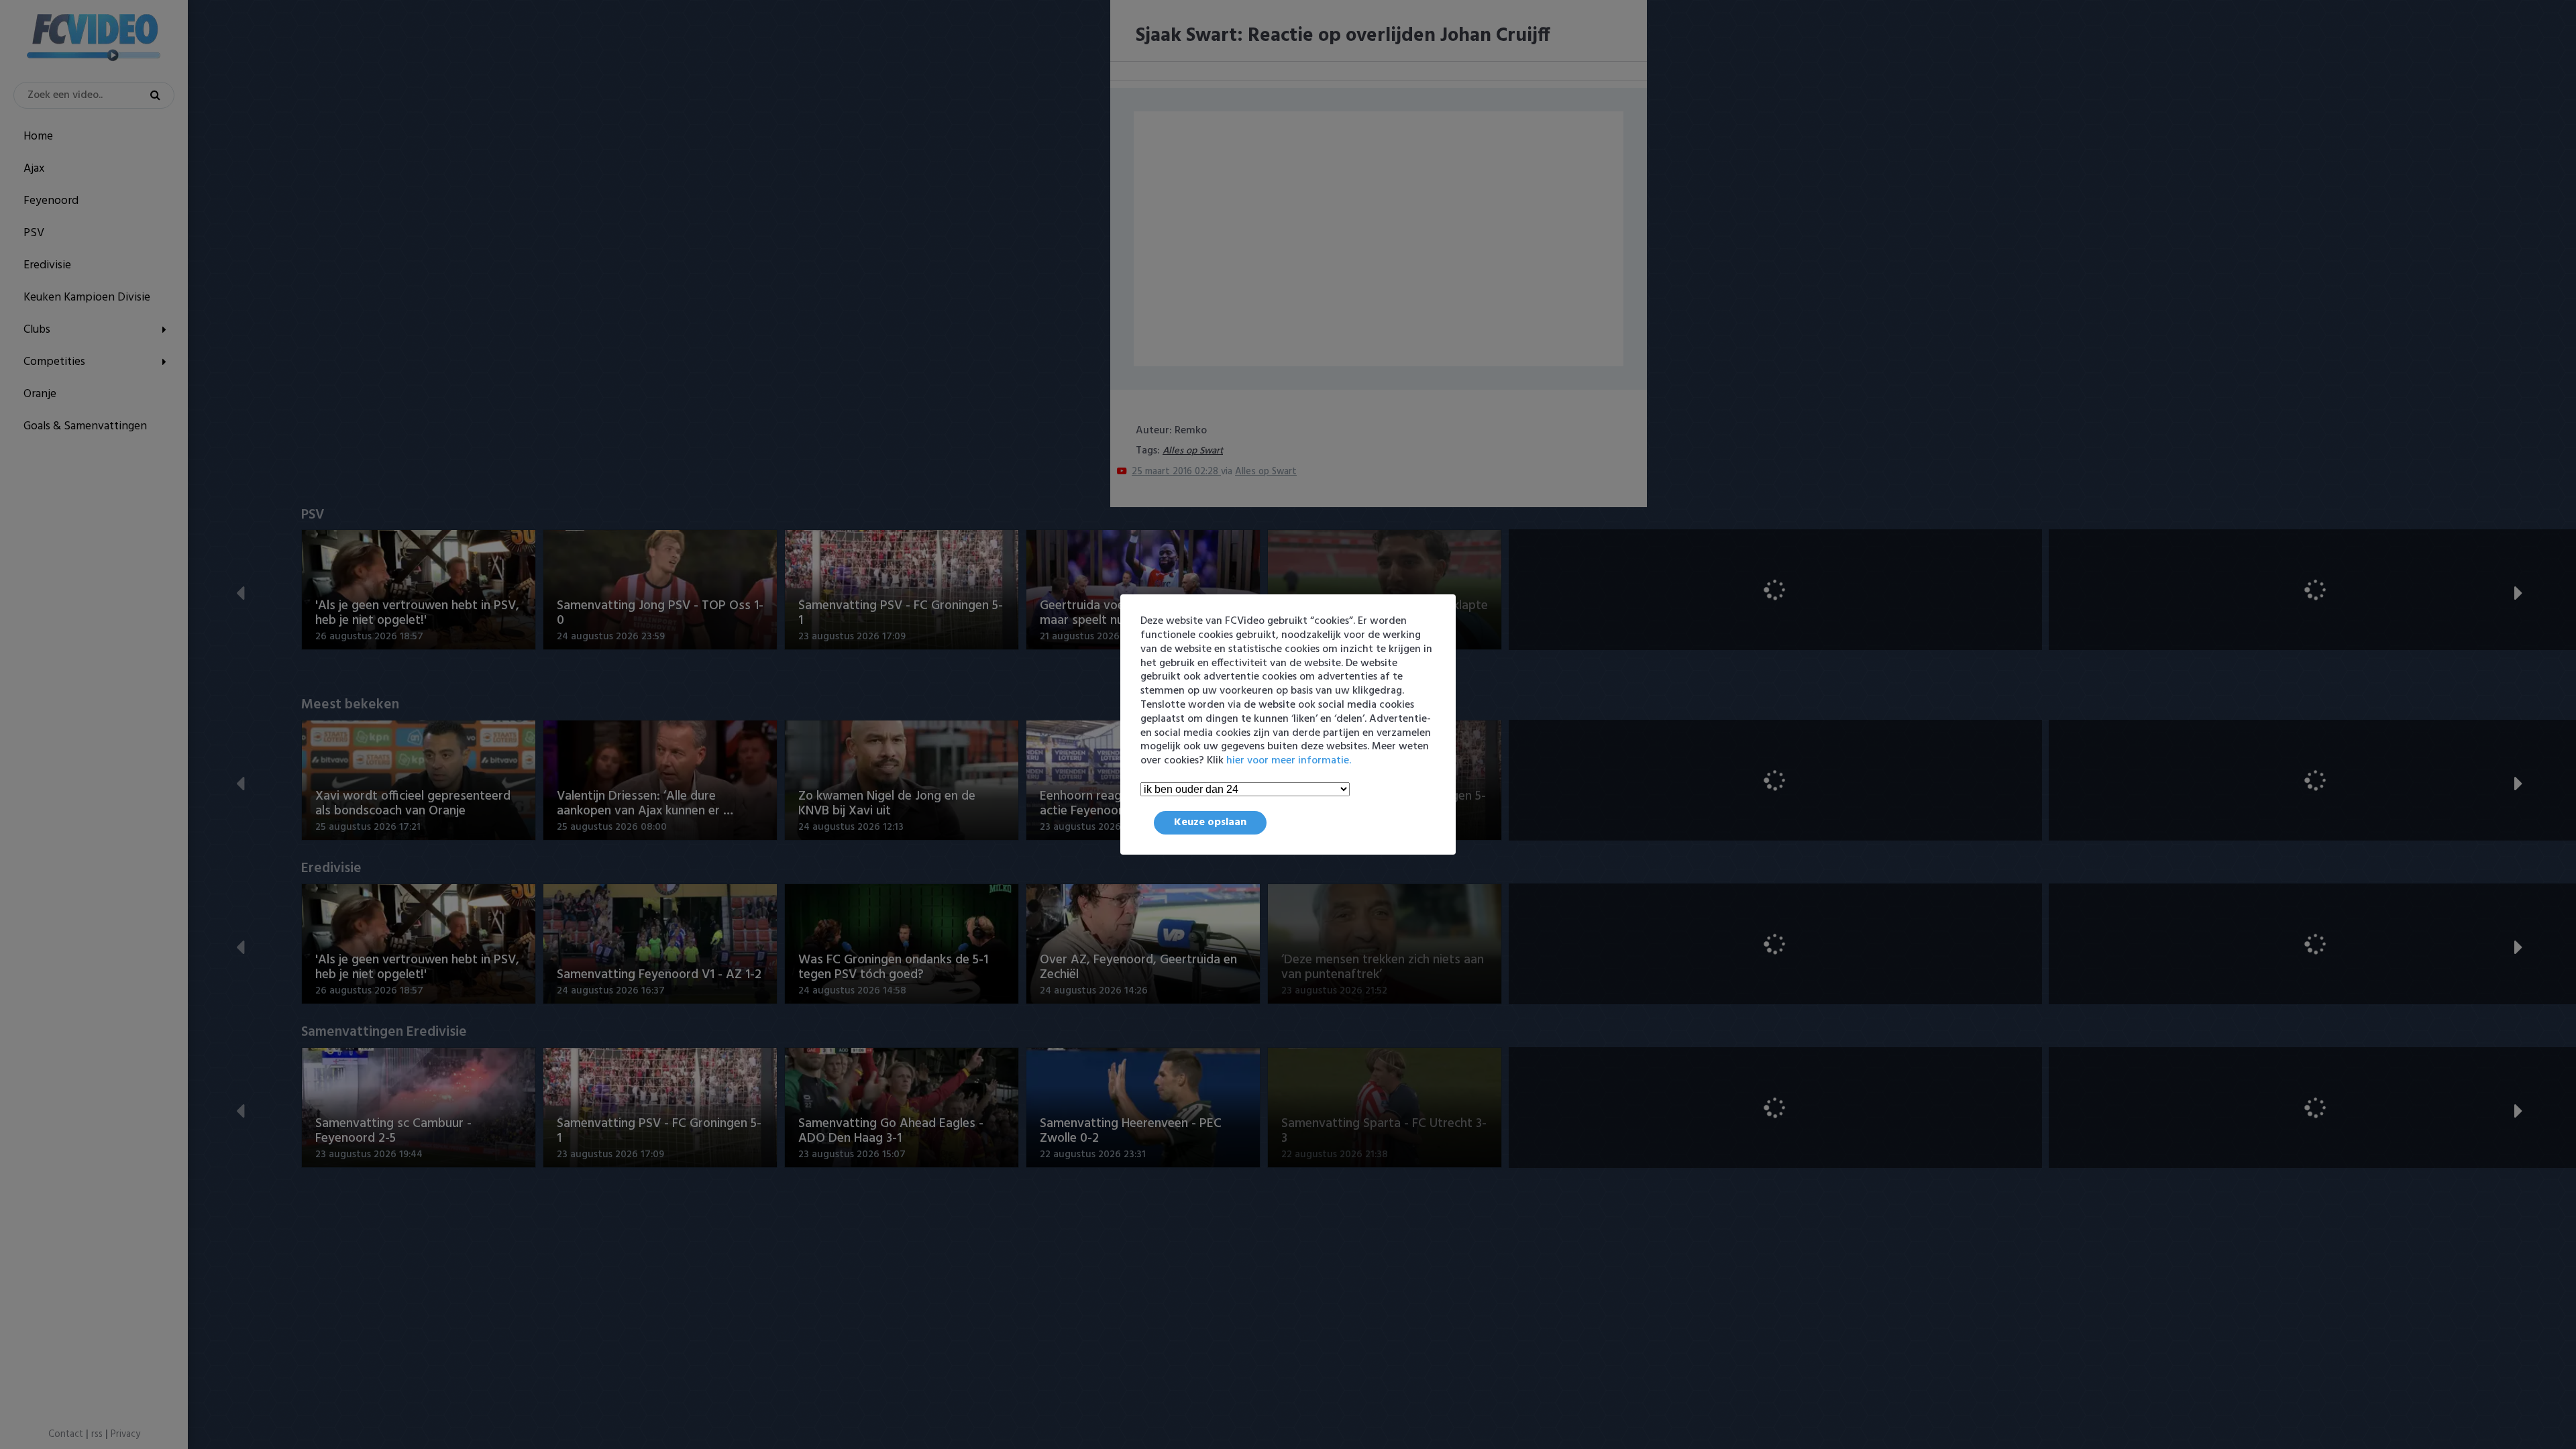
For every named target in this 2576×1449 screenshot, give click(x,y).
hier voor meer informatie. (1289, 761)
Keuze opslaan (1210, 822)
